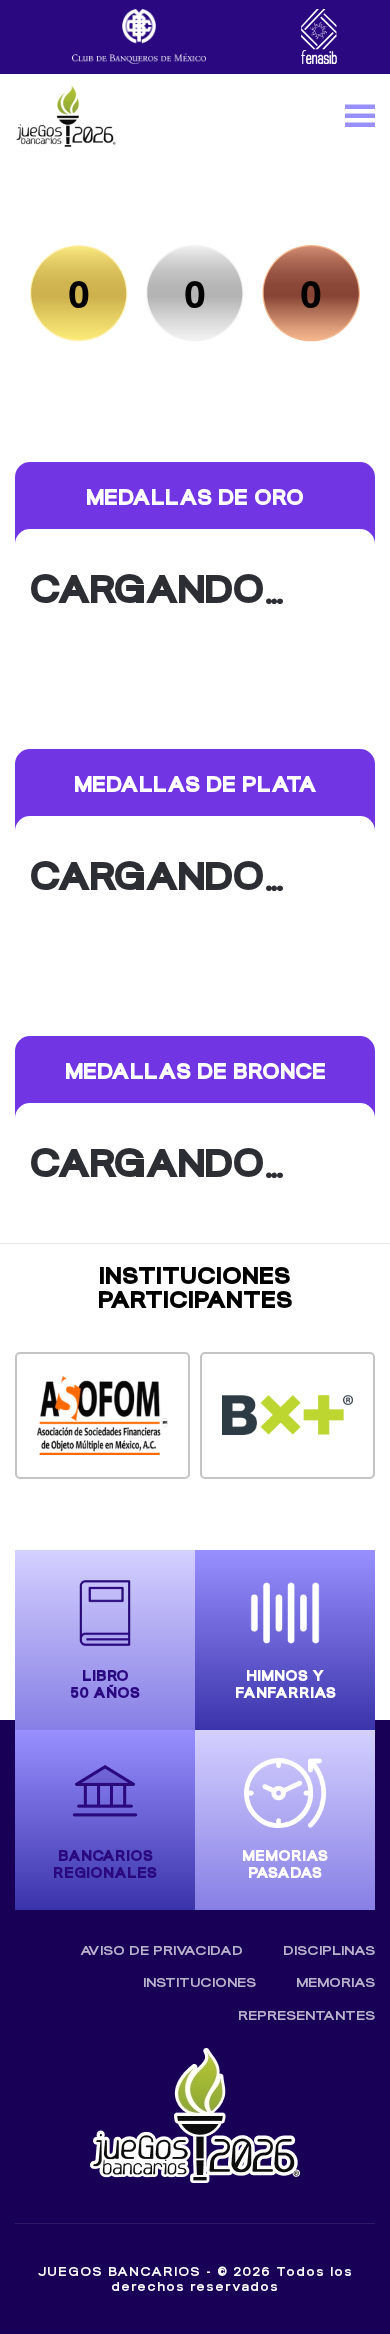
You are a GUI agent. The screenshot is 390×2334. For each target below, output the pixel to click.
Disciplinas (329, 1950)
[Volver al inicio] (65, 115)
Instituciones (199, 1982)
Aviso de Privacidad (161, 1950)
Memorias (335, 1982)
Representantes (306, 2015)
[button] (360, 115)
